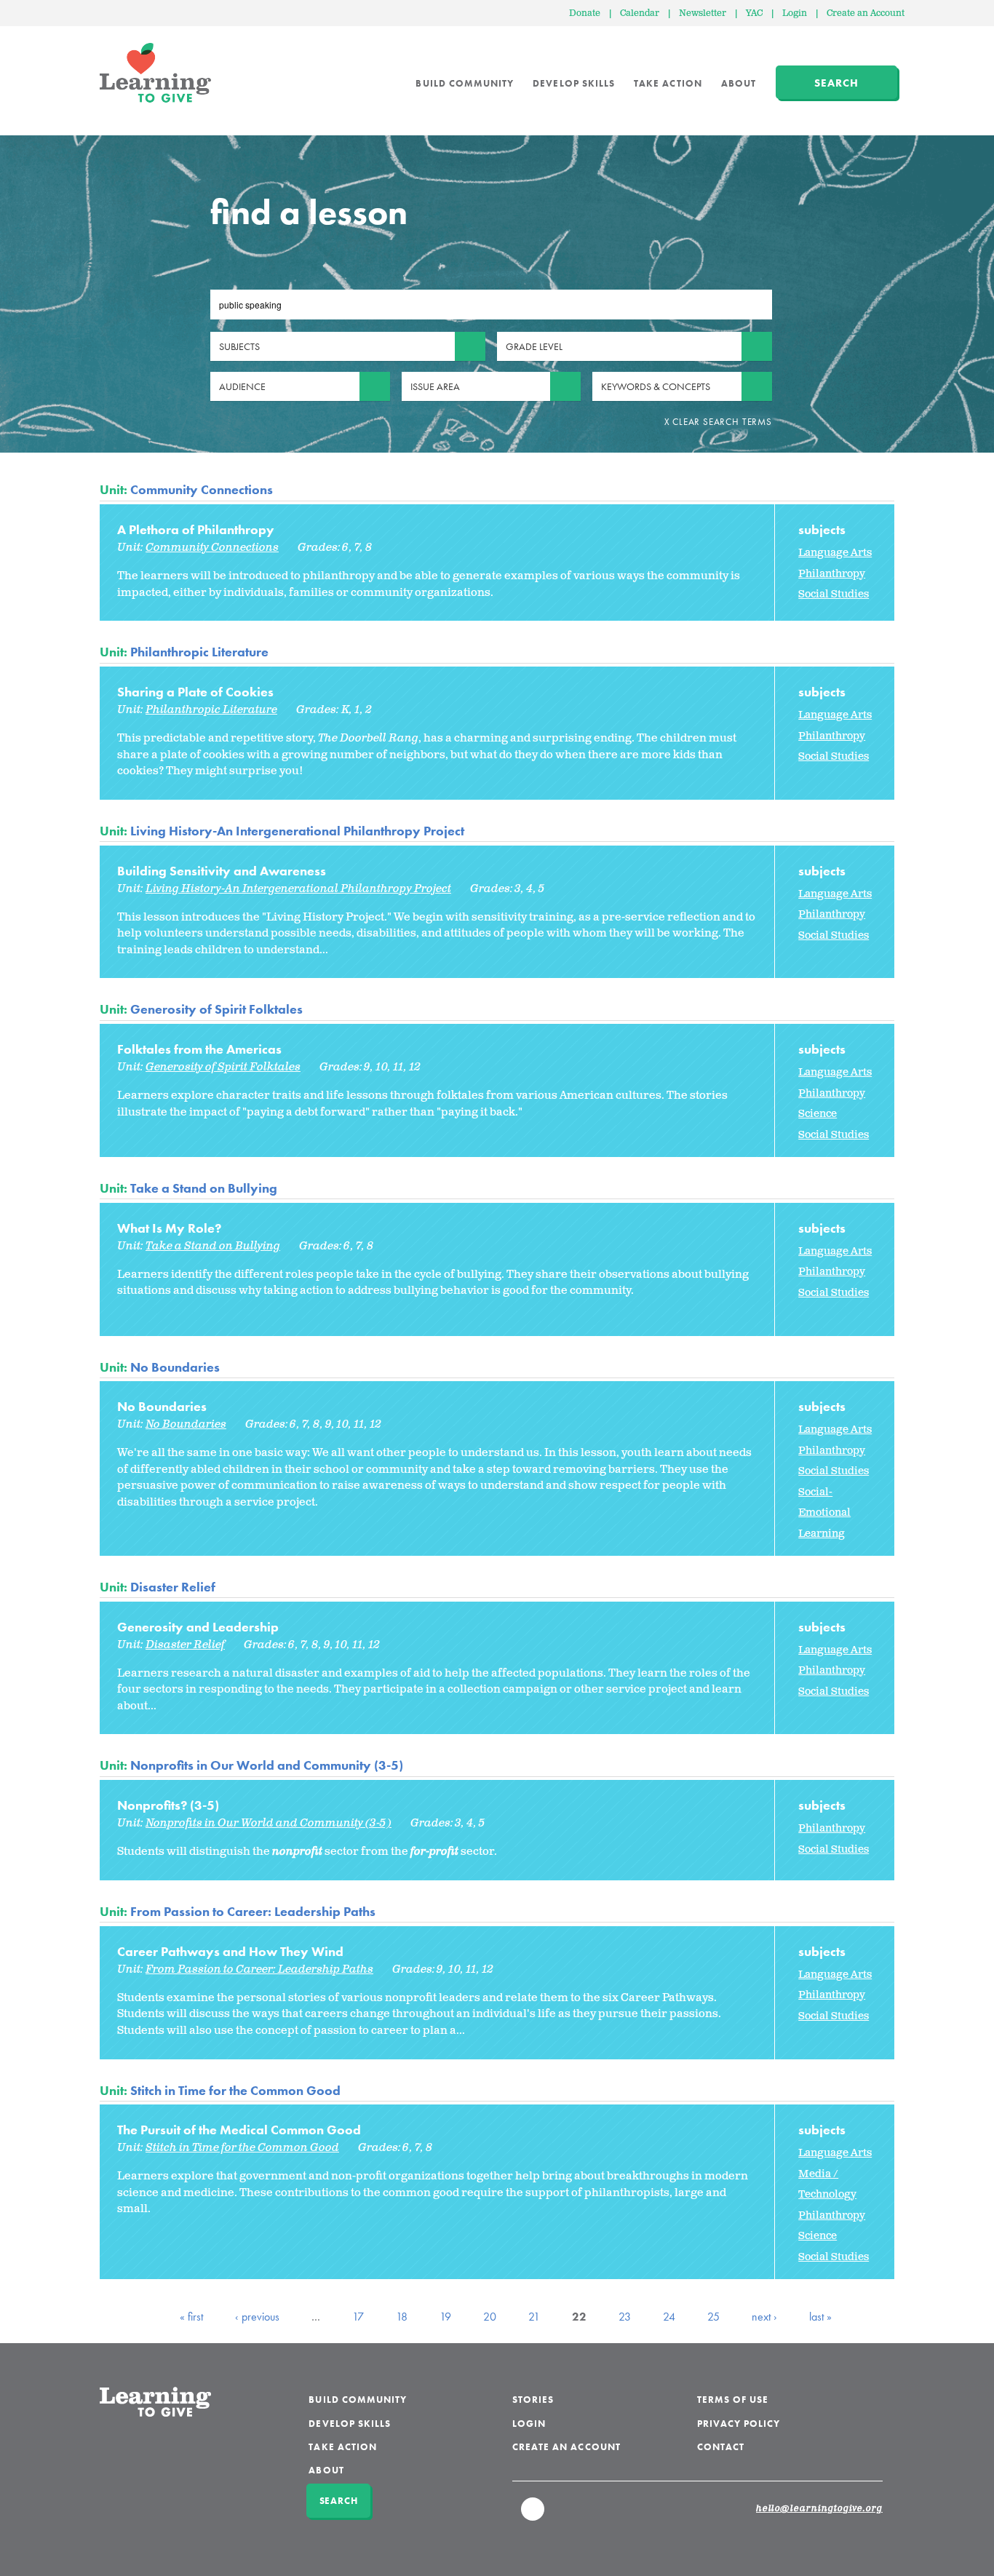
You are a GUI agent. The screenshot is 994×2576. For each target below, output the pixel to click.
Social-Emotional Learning (824, 1513)
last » (820, 2317)
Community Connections (202, 489)
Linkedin (533, 2516)
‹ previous (257, 2317)
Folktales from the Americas (199, 1049)
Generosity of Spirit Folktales (216, 1009)
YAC (754, 13)
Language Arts (835, 553)
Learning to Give (155, 73)
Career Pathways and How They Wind (230, 1951)
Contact (721, 2447)
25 (713, 2317)
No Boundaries (175, 1367)
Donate (585, 13)
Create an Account (866, 13)
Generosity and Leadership (198, 1627)
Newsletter (703, 13)
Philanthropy (832, 574)
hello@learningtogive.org (819, 2509)
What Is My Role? (169, 1228)
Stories (533, 2400)
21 (534, 2317)
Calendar (640, 13)
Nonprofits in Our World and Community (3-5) (267, 1765)
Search (836, 83)
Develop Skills (574, 83)
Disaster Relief (173, 1587)
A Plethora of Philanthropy (196, 529)
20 (490, 2317)
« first (191, 2317)
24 (669, 2317)
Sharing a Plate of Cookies (195, 692)
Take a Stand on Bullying (204, 1188)
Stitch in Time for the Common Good (235, 2090)
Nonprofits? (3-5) (168, 1805)
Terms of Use (733, 2400)
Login (795, 13)
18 (402, 2317)
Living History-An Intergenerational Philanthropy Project (297, 831)
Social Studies (834, 594)
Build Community (465, 83)
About (739, 83)
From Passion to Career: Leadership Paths (253, 1911)
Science (818, 1114)
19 (445, 2317)
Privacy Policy (739, 2424)
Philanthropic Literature (199, 652)
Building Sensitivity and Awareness (222, 871)
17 (358, 2317)
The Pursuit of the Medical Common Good (239, 2130)
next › (764, 2317)
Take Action (668, 83)
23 (625, 2317)
